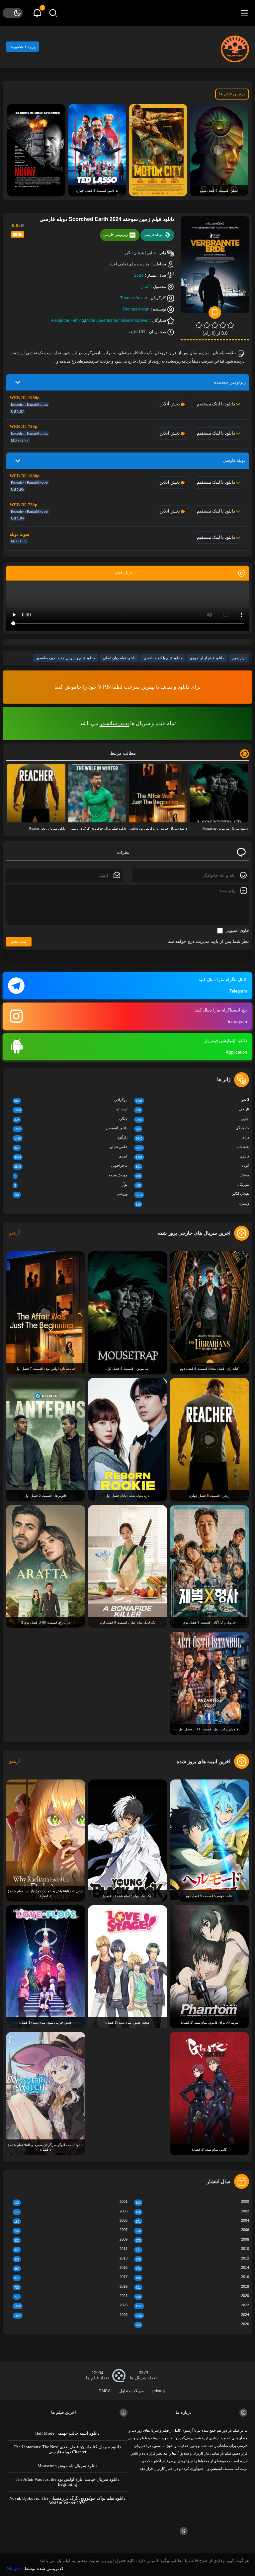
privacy (159, 2391)
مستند (192, 1176)
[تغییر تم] (13, 13)
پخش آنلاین (170, 404)
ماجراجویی (71, 1166)
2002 (192, 2212)
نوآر (71, 1185)
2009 (71, 2240)
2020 (192, 2296)
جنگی (71, 1119)
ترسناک (71, 1110)
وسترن (192, 1204)
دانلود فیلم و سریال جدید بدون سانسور (66, 658)
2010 (192, 2249)
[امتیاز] (231, 325)
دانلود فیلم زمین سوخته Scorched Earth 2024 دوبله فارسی (107, 219)
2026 (192, 2324)
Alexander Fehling (67, 320)
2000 (192, 2202)
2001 (71, 2202)
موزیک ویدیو (71, 1176)
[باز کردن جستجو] (53, 13)
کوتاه (192, 1166)
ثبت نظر (19, 941)
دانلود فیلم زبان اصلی (119, 658)
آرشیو (15, 1233)
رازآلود (71, 1138)
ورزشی (71, 1194)
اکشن (192, 1100)
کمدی (71, 1157)
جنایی (192, 1119)
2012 (192, 2259)
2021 (71, 2296)
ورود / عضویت (22, 47)
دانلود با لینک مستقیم (216, 404)
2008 (192, 2240)
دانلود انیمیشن (71, 1128)
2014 (192, 2268)
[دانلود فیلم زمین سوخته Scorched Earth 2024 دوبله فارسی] (215, 267)
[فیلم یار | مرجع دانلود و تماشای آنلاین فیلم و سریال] (235, 46)
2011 (71, 2249)
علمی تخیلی (71, 1147)
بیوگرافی (71, 1100)
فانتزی (192, 1157)
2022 (192, 2305)
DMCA (105, 2391)
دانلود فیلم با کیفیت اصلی (163, 658)
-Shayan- (14, 2569)
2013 (71, 2259)
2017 (71, 2277)
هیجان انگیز (192, 1194)
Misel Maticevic (134, 320)
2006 (192, 2230)
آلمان (145, 287)
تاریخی (192, 1110)
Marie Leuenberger (102, 320)
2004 (192, 2221)
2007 (71, 2230)
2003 (71, 2212)
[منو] (244, 13)
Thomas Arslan (134, 298)
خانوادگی (192, 1128)
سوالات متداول (131, 2391)
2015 (71, 2268)
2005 (71, 2221)
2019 (71, 2287)
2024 (139, 275)
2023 (71, 2305)
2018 (192, 2287)
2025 (71, 2315)
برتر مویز (239, 658)
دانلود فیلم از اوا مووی (207, 658)
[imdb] (18, 234)
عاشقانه (192, 1147)
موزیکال (192, 1185)
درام (192, 1138)
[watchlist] (215, 313)
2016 (192, 2277)
